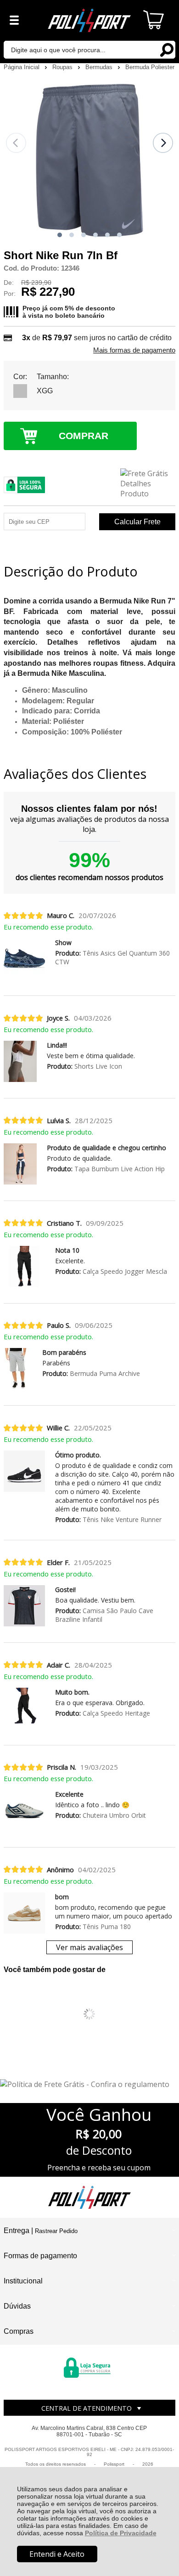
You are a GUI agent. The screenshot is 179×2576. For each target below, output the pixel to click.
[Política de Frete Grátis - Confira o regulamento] (89, 2084)
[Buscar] (166, 49)
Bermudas (100, 67)
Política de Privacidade (121, 2533)
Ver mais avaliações (89, 1947)
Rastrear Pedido (56, 2231)
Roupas (63, 67)
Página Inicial (22, 67)
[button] (60, 235)
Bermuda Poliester (150, 67)
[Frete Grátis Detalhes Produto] (148, 484)
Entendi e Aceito (57, 2554)
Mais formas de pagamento (134, 350)
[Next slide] (163, 143)
